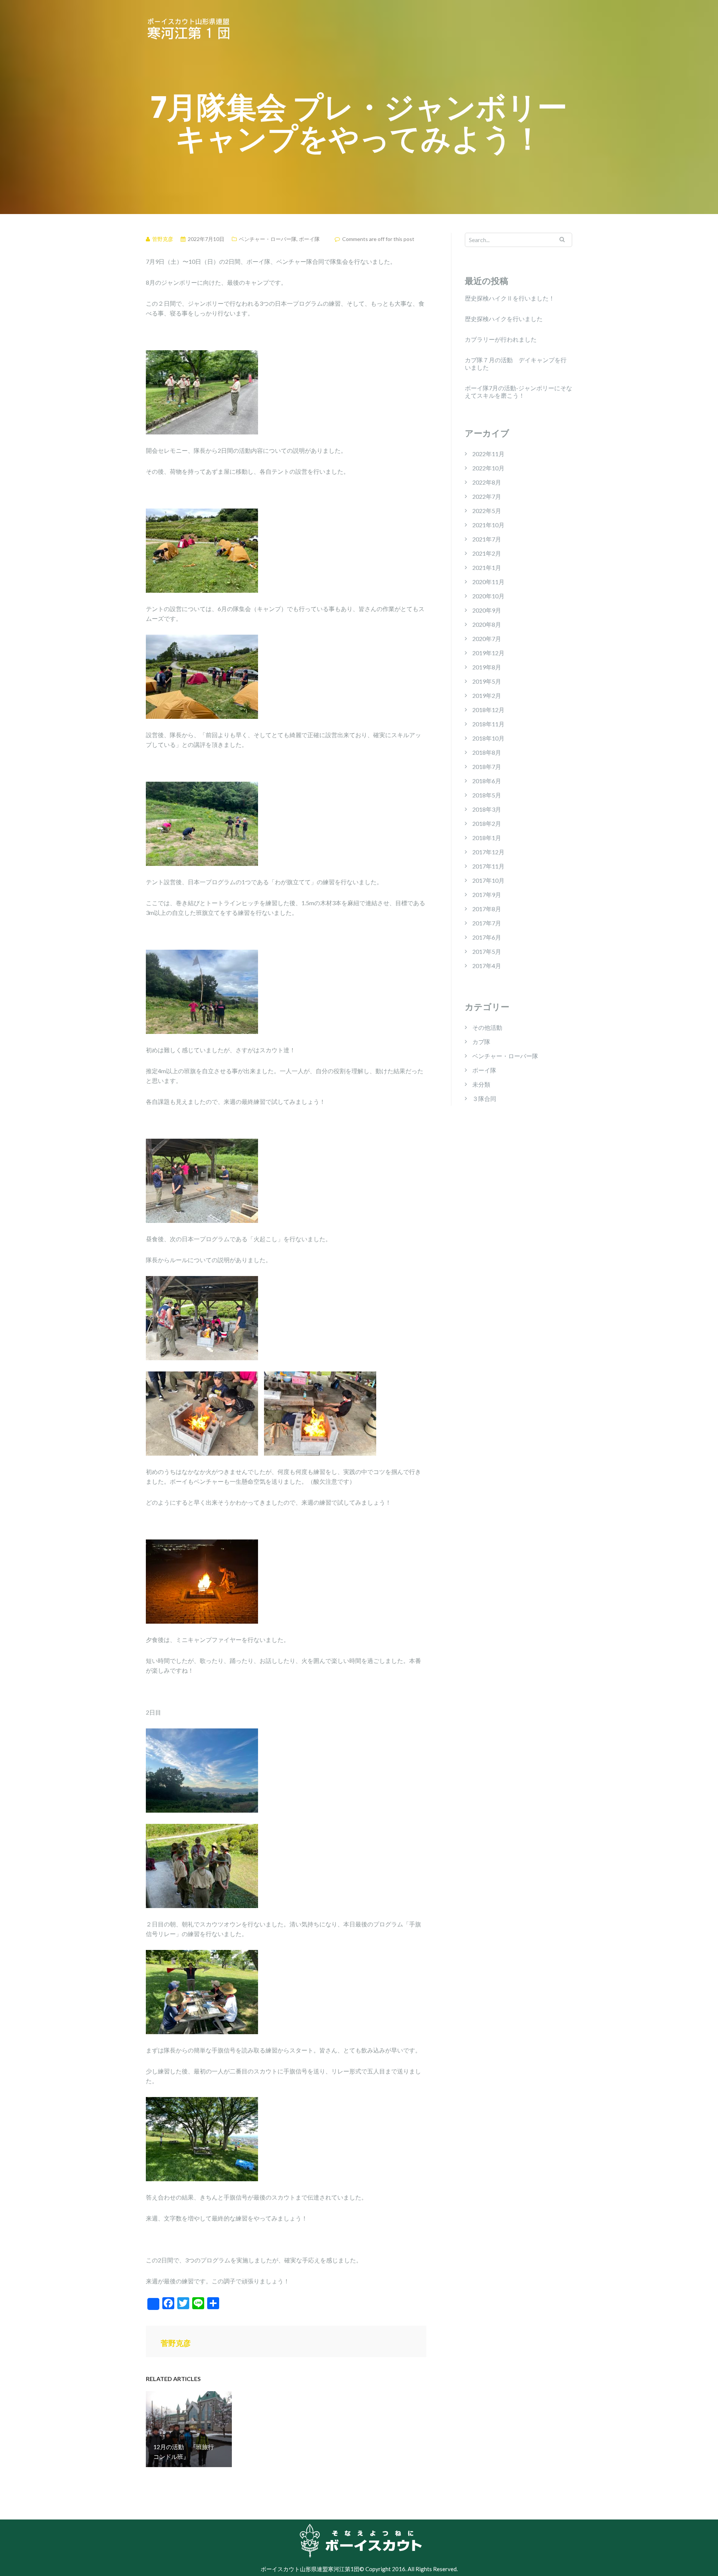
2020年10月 (488, 596)
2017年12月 (488, 852)
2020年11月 (488, 582)
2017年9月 (487, 895)
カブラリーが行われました (501, 339)
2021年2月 (487, 553)
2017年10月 (488, 880)
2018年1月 (487, 838)
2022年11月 (488, 454)
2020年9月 (487, 610)
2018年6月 (487, 781)
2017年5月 (487, 951)
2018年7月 (487, 767)
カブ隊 (481, 1042)
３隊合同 (484, 1098)
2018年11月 (488, 724)
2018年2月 (487, 823)
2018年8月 (487, 752)
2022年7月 (487, 496)
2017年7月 (487, 923)
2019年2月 (487, 695)
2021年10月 (488, 525)
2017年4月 (487, 966)
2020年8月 (487, 624)
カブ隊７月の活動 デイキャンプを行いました (516, 364)
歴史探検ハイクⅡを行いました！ (510, 298)
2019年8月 (487, 667)
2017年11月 (488, 866)
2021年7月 (487, 539)
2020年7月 (487, 639)
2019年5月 (487, 681)
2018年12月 (488, 710)
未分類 (481, 1084)
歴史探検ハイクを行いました (504, 319)
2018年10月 (488, 738)
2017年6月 (487, 937)
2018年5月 (487, 795)
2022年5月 (487, 511)
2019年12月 (488, 653)
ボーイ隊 (309, 239)
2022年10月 (488, 468)
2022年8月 (487, 482)
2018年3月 (487, 809)
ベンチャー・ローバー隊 (268, 239)
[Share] (153, 2304)
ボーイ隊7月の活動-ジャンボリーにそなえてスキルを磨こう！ (518, 392)
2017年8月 (487, 909)
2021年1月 (487, 567)
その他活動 (487, 1027)
